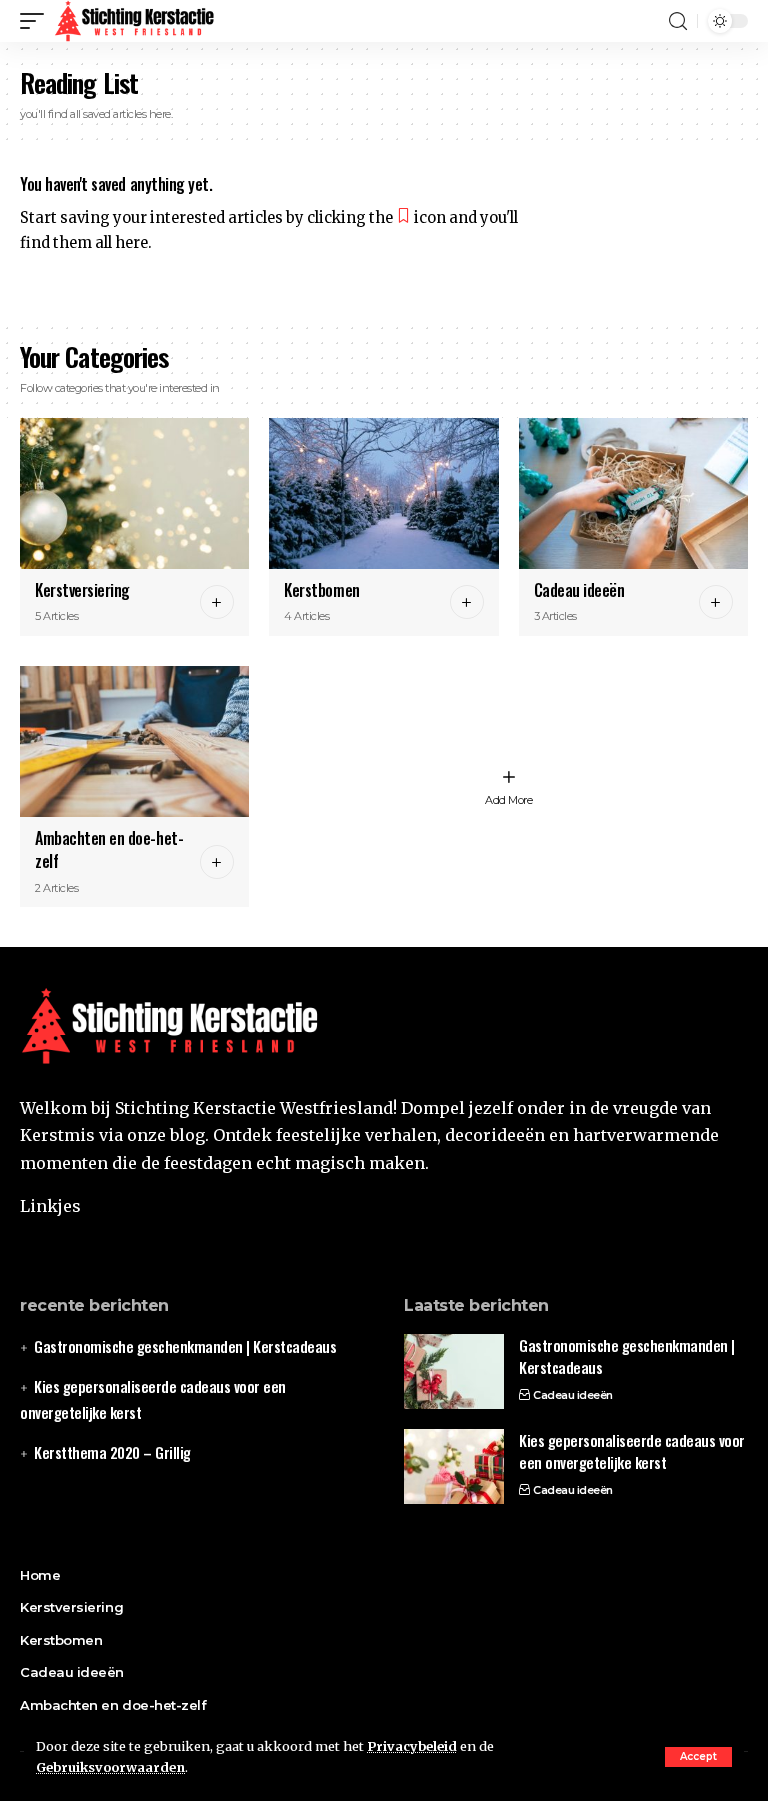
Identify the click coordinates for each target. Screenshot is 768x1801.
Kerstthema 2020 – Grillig (112, 1452)
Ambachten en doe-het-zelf (109, 849)
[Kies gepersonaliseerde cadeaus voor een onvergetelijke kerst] (454, 1466)
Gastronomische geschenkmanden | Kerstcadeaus (185, 1346)
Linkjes (50, 1206)
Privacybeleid (412, 1746)
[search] (678, 21)
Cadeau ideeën (579, 590)
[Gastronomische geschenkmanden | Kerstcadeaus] (454, 1371)
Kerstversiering (82, 590)
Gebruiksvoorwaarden (110, 1767)
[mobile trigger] (37, 21)
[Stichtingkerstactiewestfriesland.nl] (135, 21)
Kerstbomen (321, 590)
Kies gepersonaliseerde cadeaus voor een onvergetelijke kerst (632, 1451)
